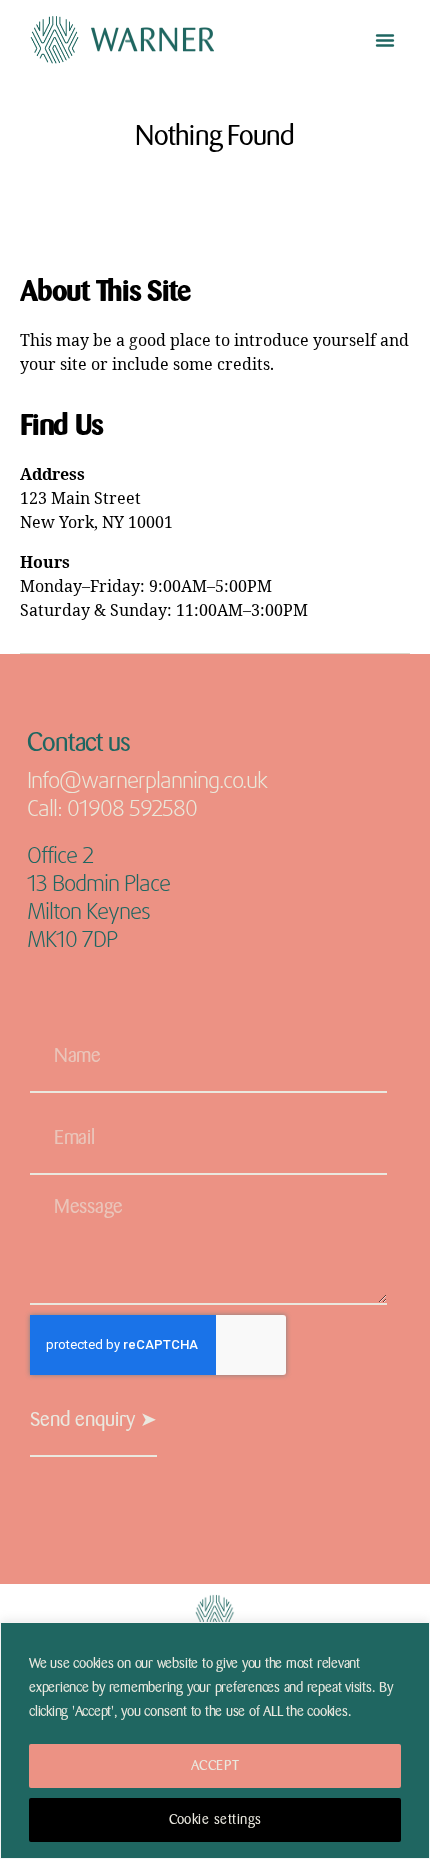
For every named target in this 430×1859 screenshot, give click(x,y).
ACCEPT (215, 1765)
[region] (215, 1740)
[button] (385, 40)
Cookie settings (215, 1819)
